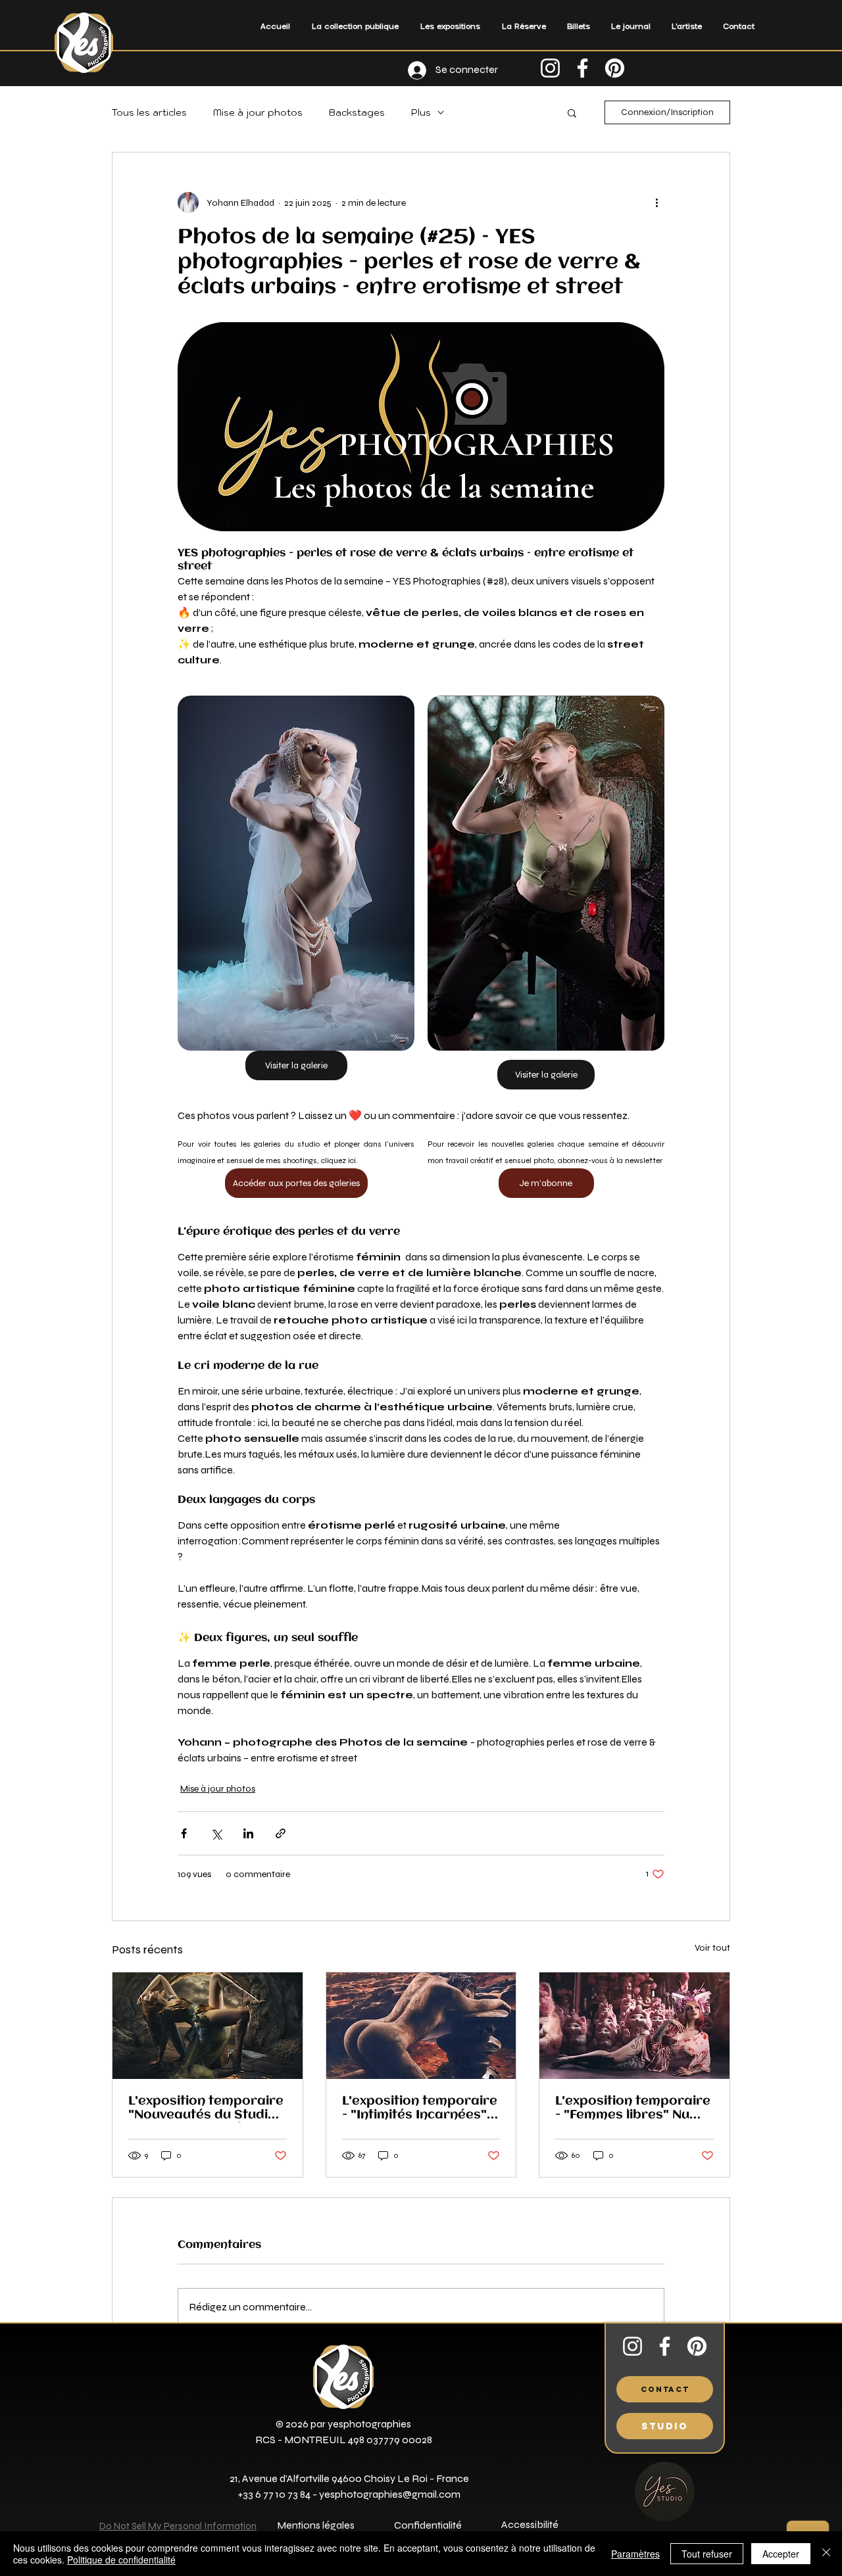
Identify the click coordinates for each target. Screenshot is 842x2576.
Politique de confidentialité (121, 2560)
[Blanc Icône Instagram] (550, 68)
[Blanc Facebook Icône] (582, 68)
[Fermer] (826, 2554)
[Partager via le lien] (281, 1833)
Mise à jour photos (258, 113)
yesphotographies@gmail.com (390, 2494)
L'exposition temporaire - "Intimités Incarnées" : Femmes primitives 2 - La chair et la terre (420, 2109)
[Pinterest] (615, 68)
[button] (450, 26)
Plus (421, 113)
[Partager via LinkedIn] (248, 1833)
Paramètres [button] (635, 2554)
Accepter (781, 2554)
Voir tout (712, 1948)
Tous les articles (149, 113)
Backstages (357, 113)
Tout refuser (707, 2554)
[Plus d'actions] (656, 203)
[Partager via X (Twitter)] (216, 1833)
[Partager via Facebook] (184, 1833)
